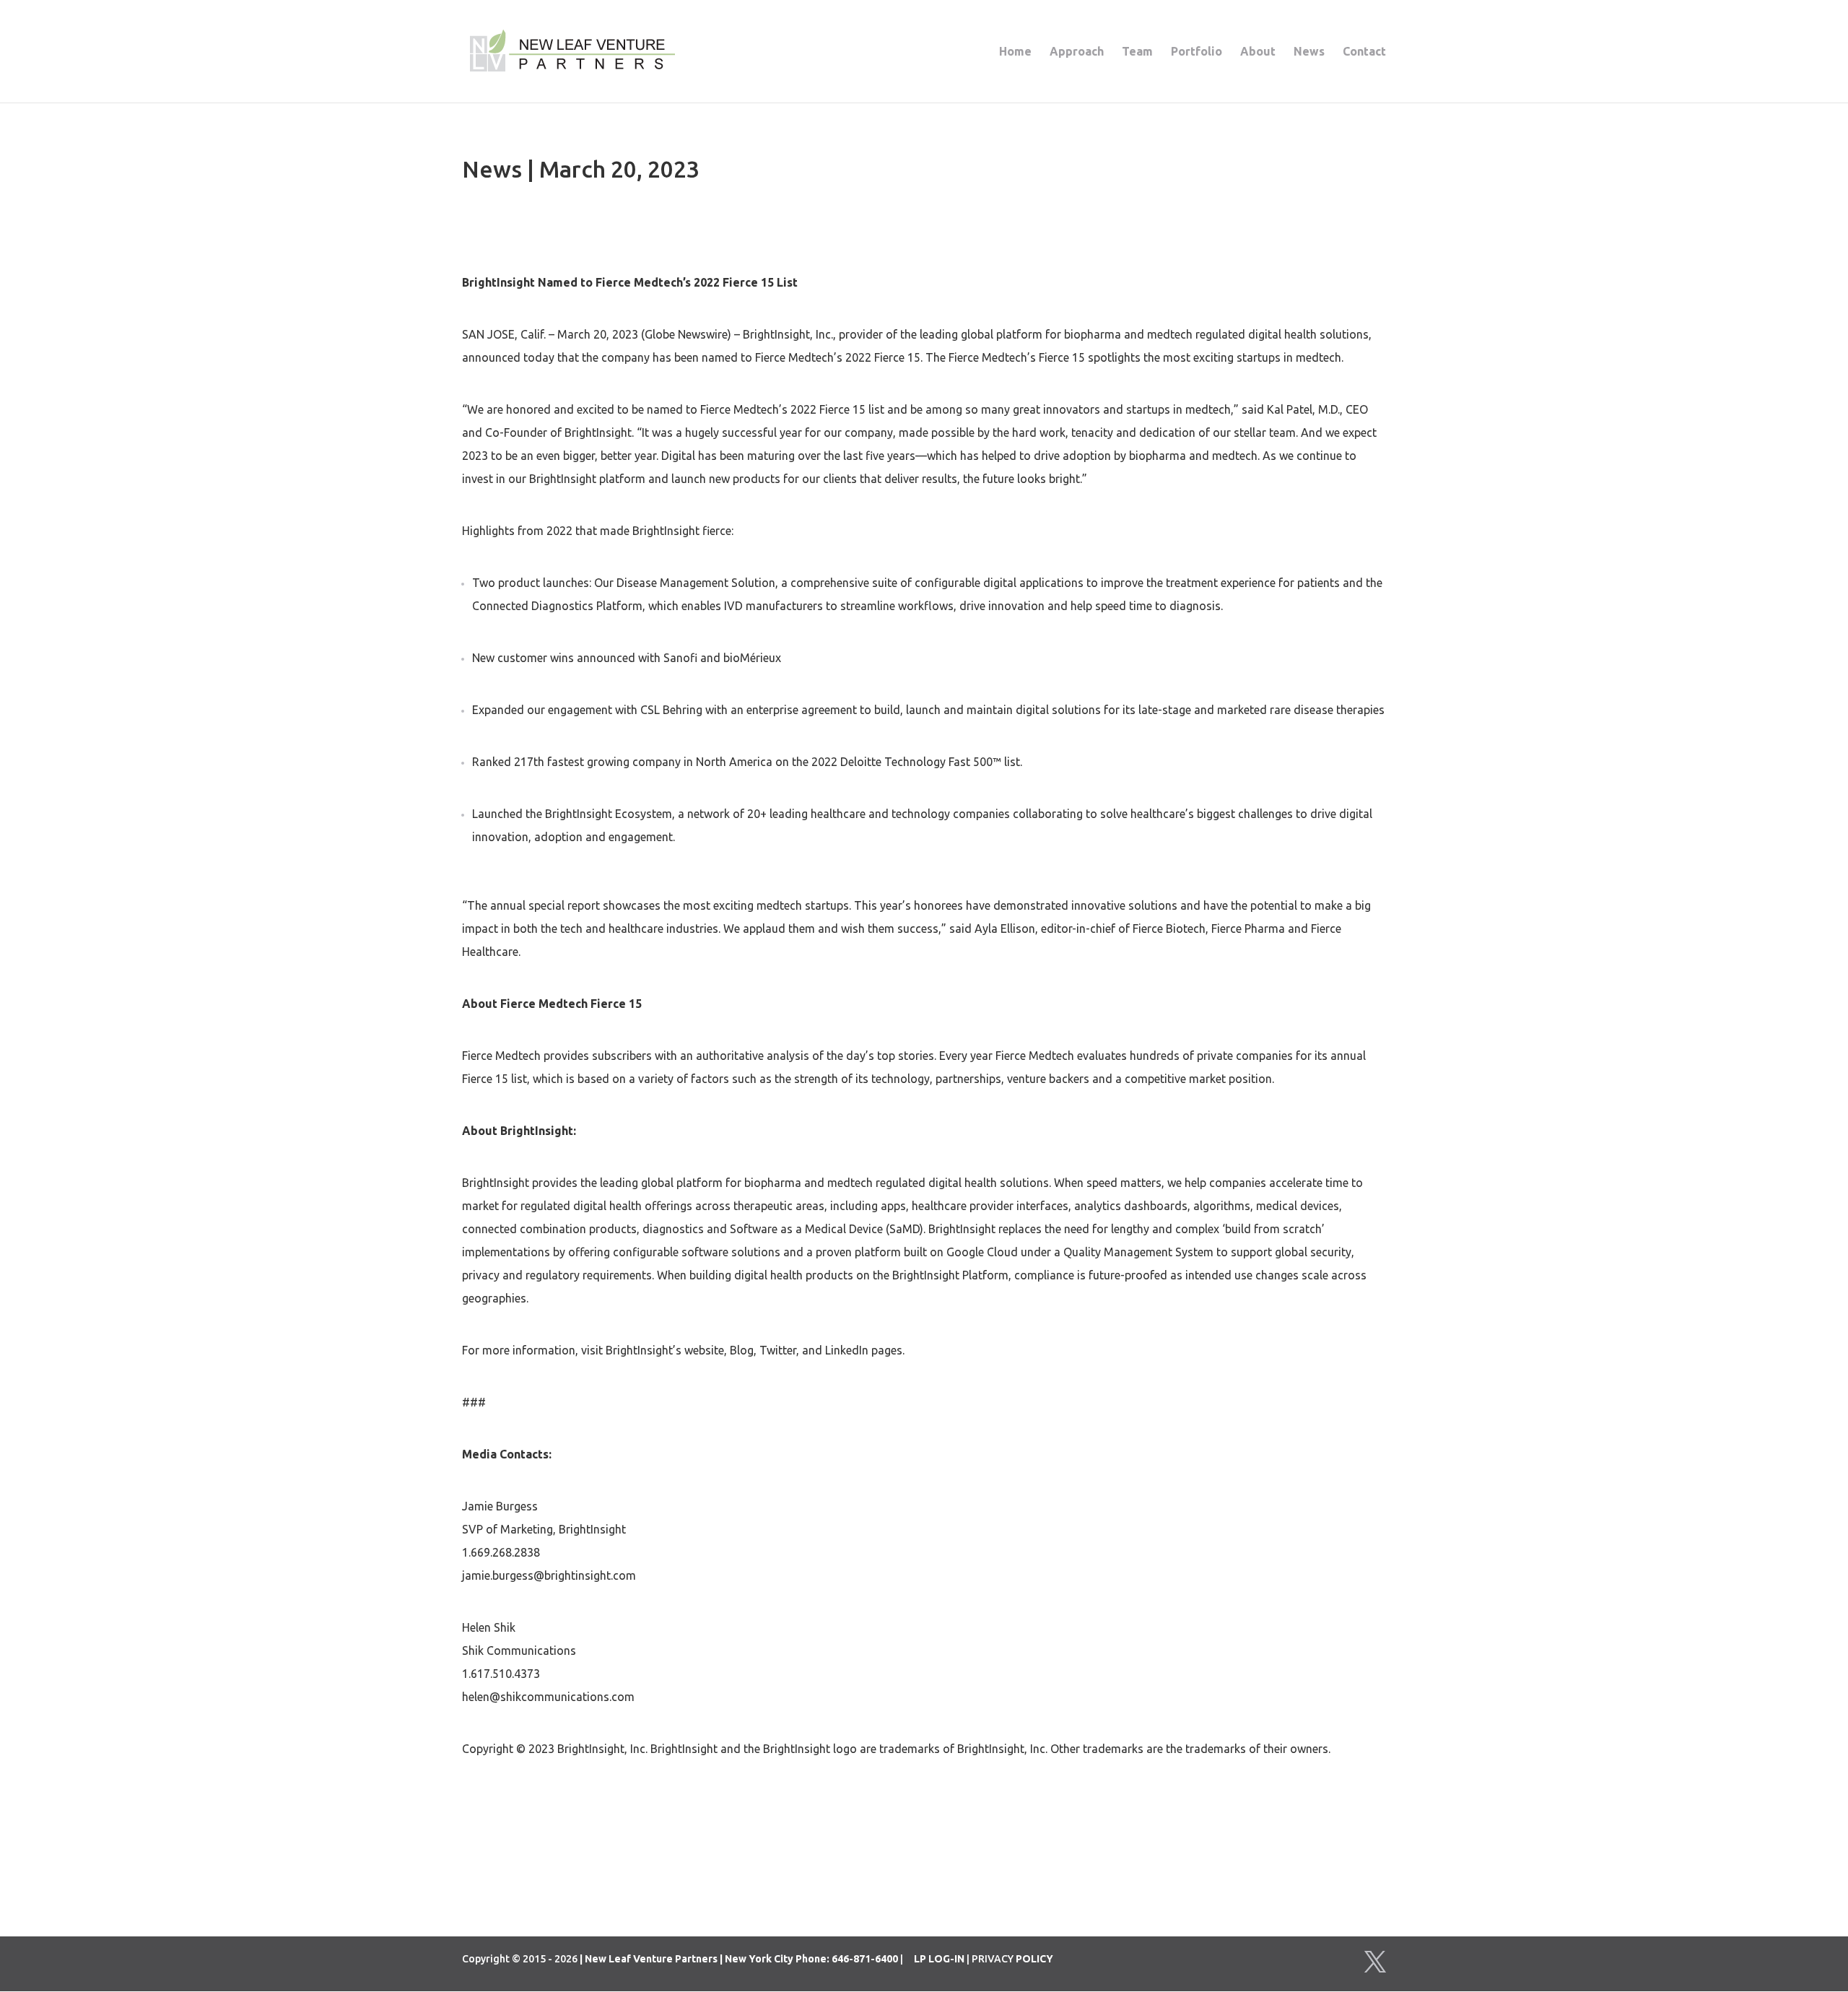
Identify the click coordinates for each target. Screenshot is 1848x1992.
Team (1137, 52)
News (1309, 52)
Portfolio (1197, 52)
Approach (1077, 52)
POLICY (1034, 1959)
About (1258, 52)
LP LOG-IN (939, 1959)
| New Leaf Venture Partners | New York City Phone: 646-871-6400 (739, 1959)
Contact (1364, 52)
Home (1015, 52)
